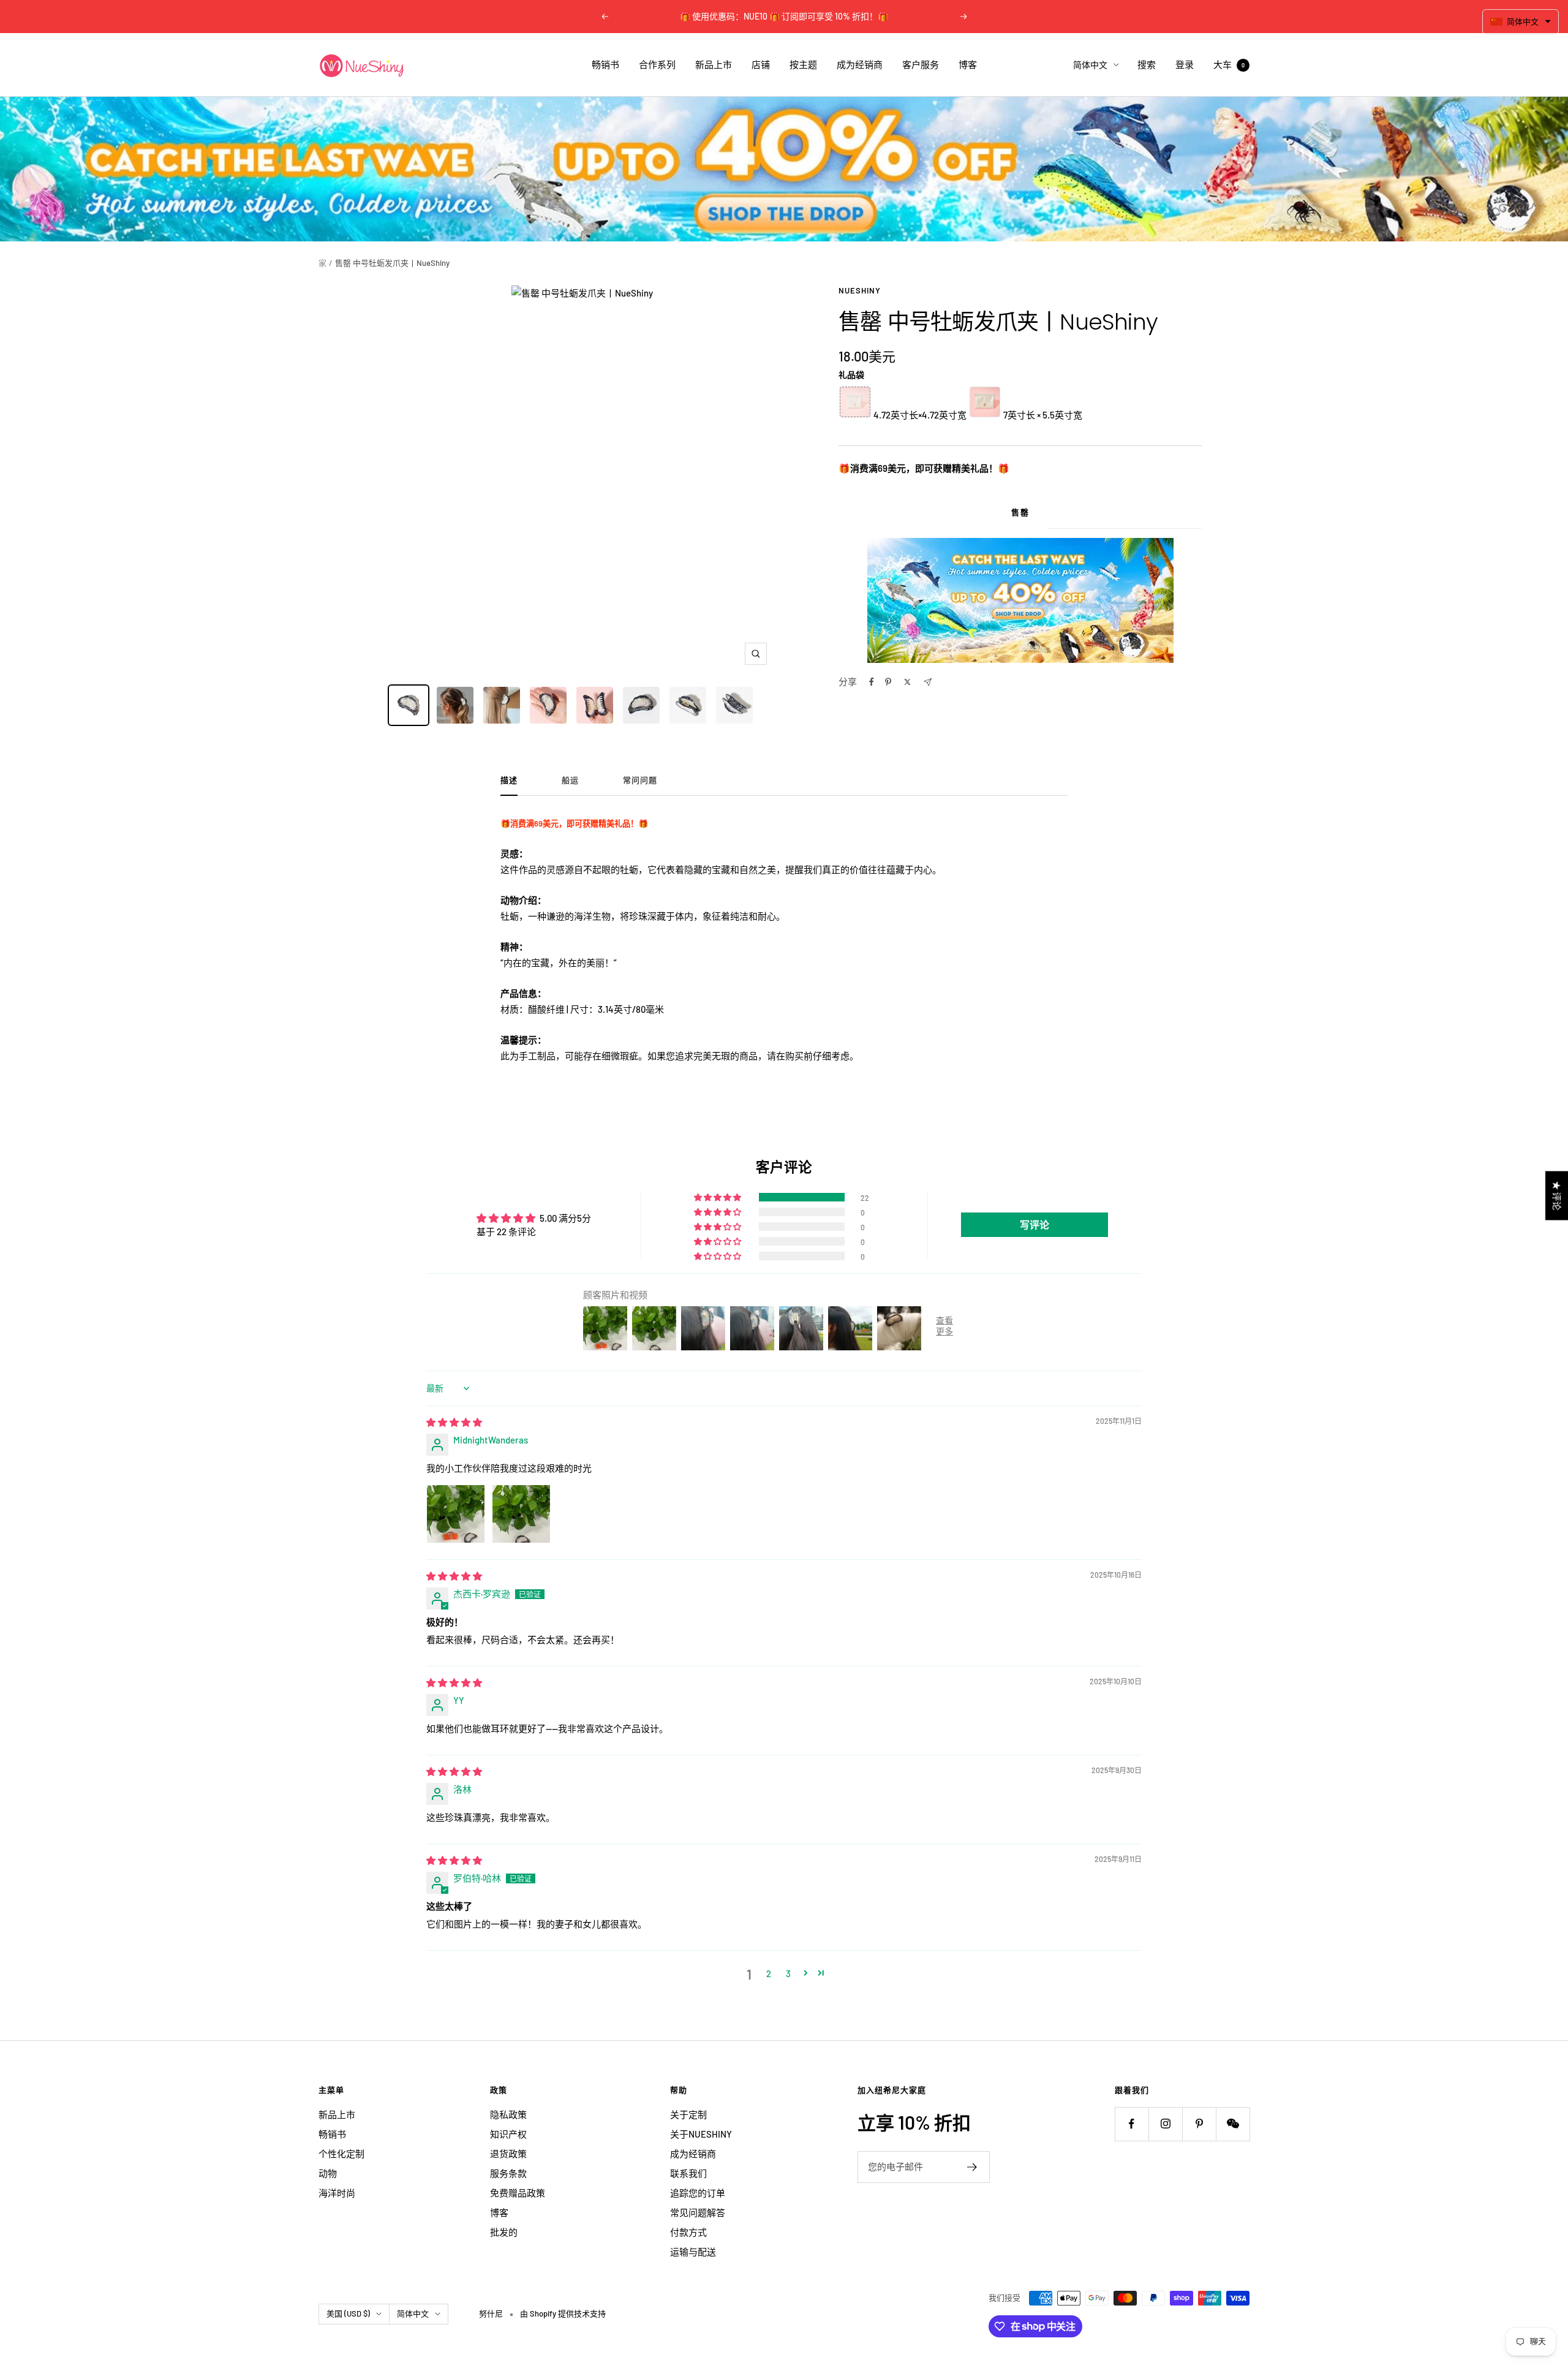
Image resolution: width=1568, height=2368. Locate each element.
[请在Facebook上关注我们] (1132, 2124)
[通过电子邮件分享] (928, 682)
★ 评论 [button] (1557, 1195)
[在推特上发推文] (907, 682)
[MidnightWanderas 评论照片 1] (456, 1514)
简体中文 (1090, 65)
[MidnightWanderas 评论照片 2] (521, 1514)
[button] (718, 1197)
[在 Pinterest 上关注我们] (1199, 2124)
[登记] (972, 2167)
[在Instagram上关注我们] (1165, 2124)
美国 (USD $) (348, 2313)
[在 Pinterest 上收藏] (888, 682)
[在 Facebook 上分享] (872, 682)
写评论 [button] (1035, 1224)
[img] (454, 1422)
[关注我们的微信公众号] (1233, 2124)
